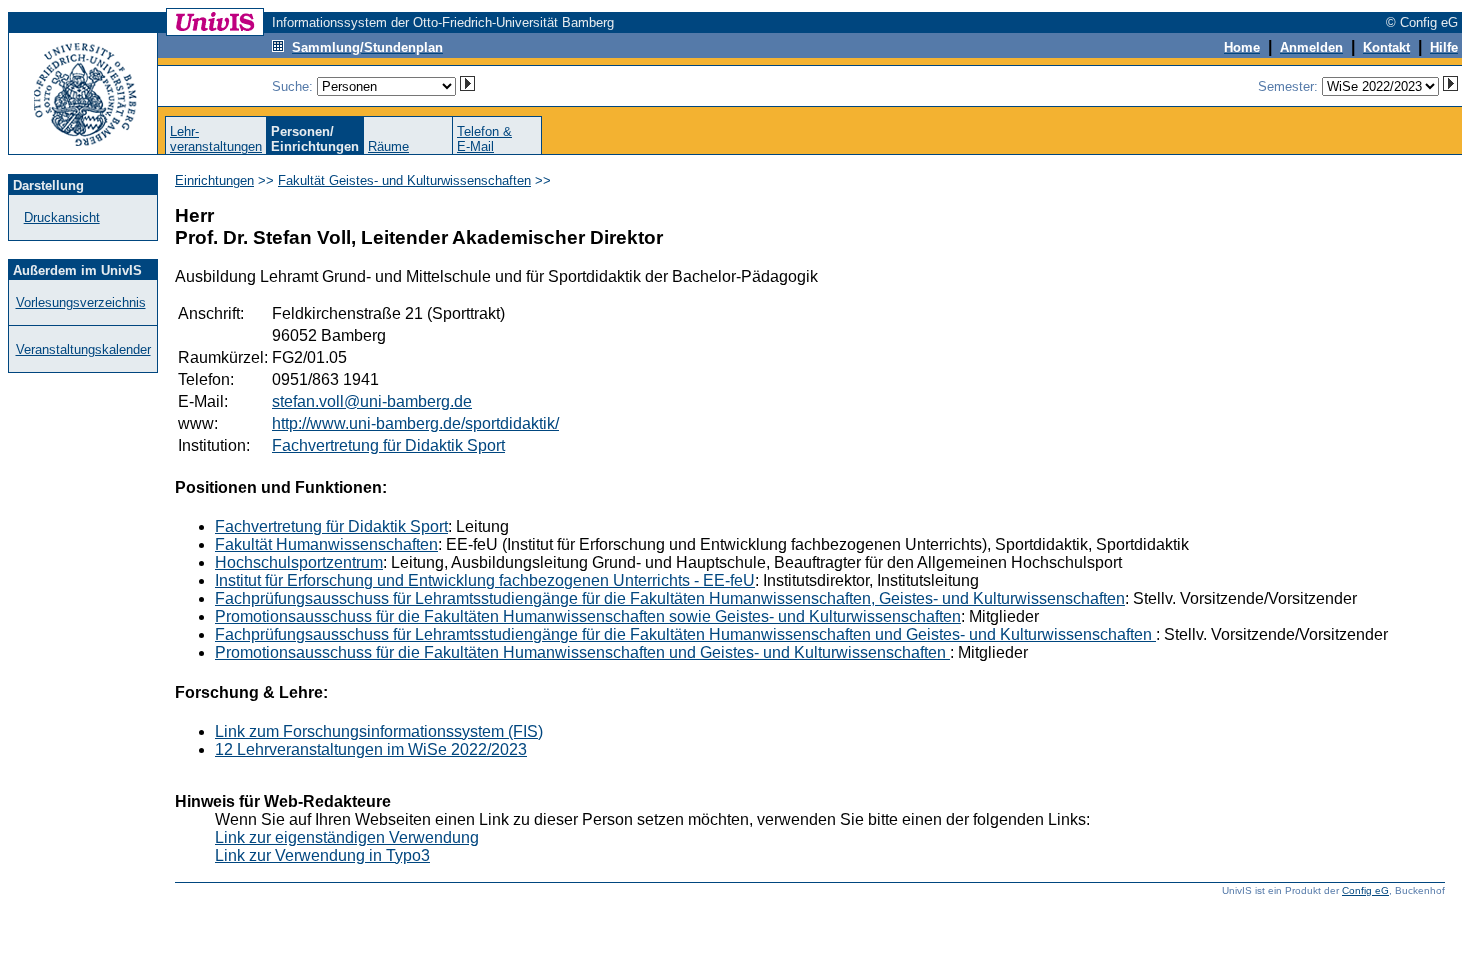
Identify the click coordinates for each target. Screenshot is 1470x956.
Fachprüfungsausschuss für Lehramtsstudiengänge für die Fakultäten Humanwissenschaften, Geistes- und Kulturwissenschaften (670, 598)
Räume (388, 146)
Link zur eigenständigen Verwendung (347, 837)
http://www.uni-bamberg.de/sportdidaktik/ (415, 423)
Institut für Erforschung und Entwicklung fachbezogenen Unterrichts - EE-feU (485, 580)
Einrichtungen (214, 180)
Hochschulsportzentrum (299, 562)
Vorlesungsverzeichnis (81, 302)
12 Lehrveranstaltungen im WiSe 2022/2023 (371, 749)
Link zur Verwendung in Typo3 (322, 855)
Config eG (1365, 890)
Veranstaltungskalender (83, 349)
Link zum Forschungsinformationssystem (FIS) (379, 731)
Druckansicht (62, 217)
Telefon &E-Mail (484, 139)
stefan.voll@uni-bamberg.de (372, 401)
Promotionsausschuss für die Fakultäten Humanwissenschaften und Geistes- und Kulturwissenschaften (582, 652)
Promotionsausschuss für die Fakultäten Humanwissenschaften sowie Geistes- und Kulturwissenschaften (588, 616)
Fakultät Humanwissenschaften (326, 544)
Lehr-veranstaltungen (216, 139)
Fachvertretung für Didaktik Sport (388, 445)
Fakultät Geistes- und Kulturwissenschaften (404, 180)
